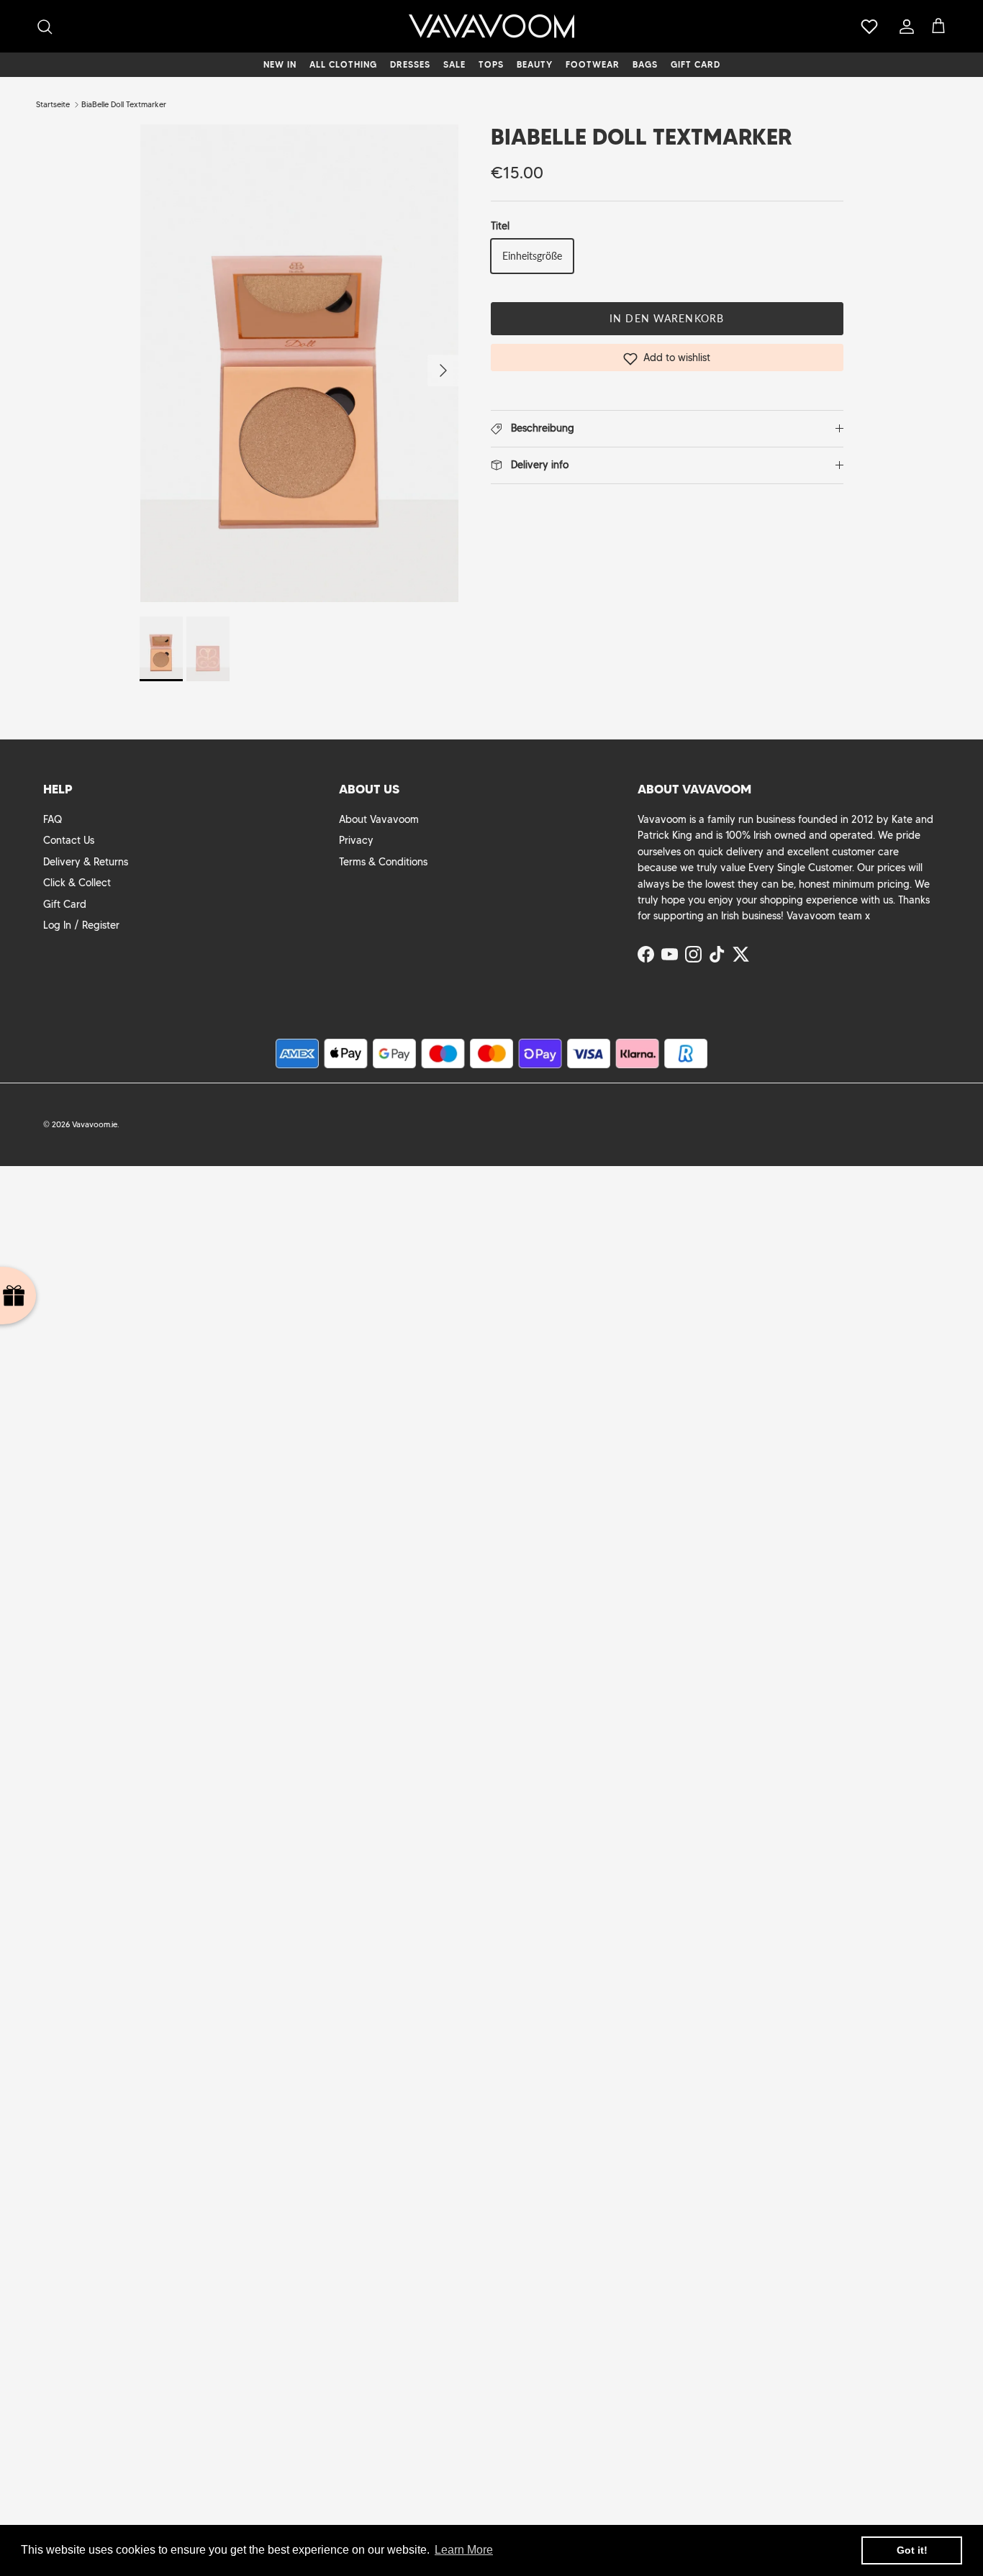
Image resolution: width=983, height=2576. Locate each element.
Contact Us (69, 840)
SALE (454, 64)
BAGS (645, 64)
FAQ (53, 819)
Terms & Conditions (383, 862)
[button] (667, 358)
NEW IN (280, 64)
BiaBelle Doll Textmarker (124, 104)
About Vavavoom (379, 819)
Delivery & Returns (86, 862)
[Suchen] (45, 27)
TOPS (491, 64)
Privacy (356, 840)
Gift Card (65, 904)
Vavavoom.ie (95, 1124)
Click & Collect (77, 883)
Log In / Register (81, 925)
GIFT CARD (696, 64)
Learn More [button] (464, 2550)
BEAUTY (535, 64)
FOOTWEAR (593, 64)
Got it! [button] (912, 2550)
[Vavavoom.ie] (491, 26)
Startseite (53, 104)
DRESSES (410, 64)
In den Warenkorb (667, 318)
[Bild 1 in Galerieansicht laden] (299, 363)
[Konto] (904, 27)
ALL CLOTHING (343, 64)
